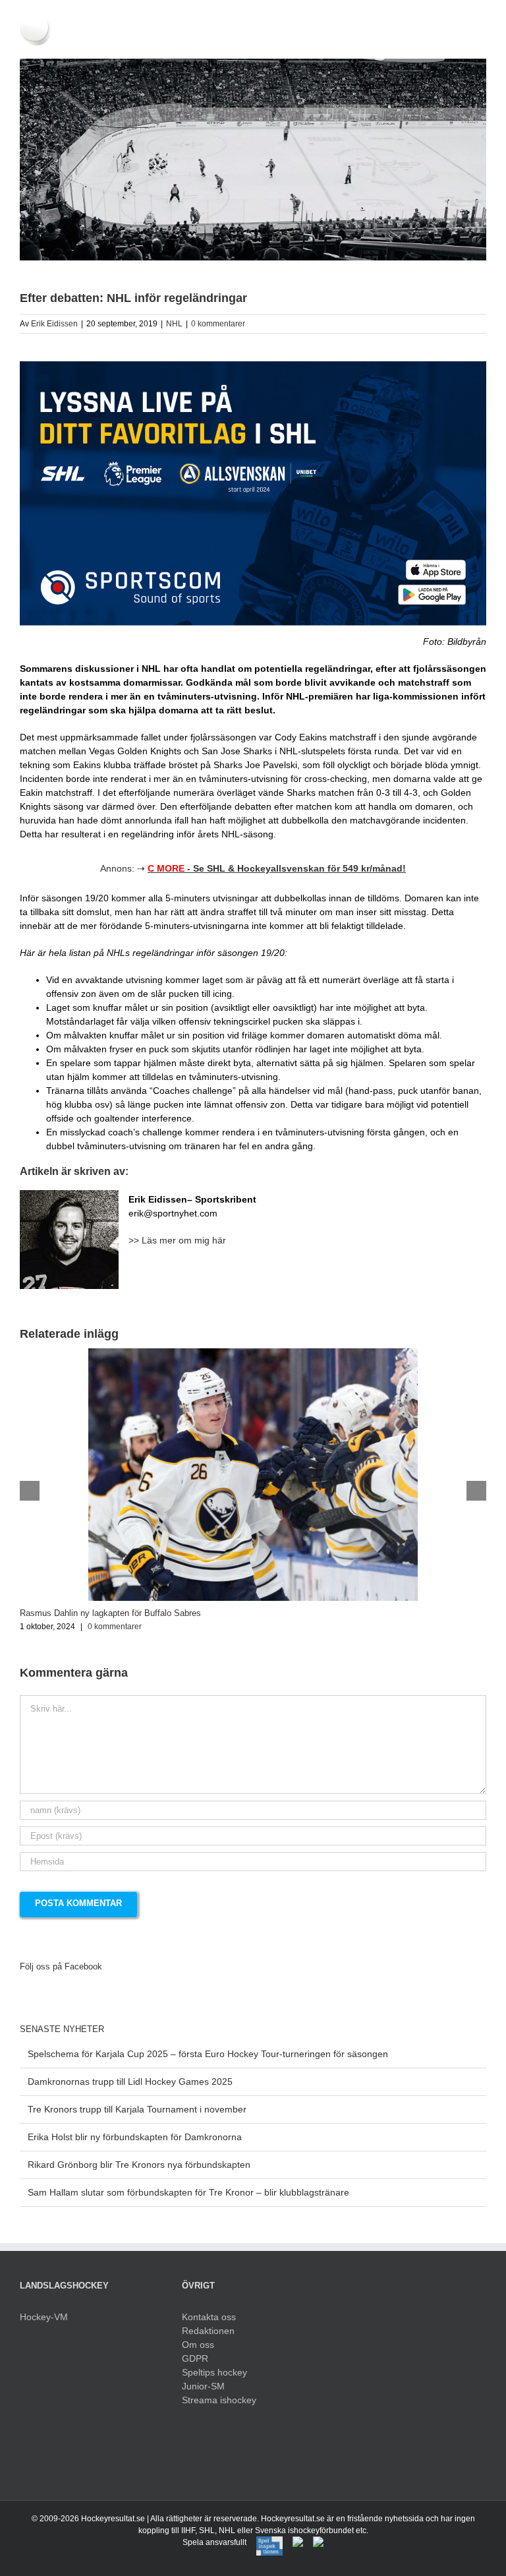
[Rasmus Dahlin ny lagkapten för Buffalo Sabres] (253, 1354)
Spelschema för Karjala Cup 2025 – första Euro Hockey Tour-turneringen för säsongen (208, 2054)
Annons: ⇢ (253, 868)
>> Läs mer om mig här (177, 1240)
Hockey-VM (44, 2317)
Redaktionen (208, 2331)
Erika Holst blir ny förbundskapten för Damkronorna (135, 2137)
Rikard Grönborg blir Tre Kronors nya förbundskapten (139, 2165)
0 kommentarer (218, 324)
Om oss (198, 2345)
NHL (174, 324)
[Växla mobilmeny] (481, 20)
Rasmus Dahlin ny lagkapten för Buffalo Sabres (110, 1613)
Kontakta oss (209, 2317)
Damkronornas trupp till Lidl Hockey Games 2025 (130, 2082)
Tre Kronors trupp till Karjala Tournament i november (137, 2109)
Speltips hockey (214, 2372)
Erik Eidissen (54, 324)
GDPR (195, 2358)
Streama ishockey (219, 2400)
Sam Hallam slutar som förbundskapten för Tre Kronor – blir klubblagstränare (188, 2192)
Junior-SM (203, 2386)
